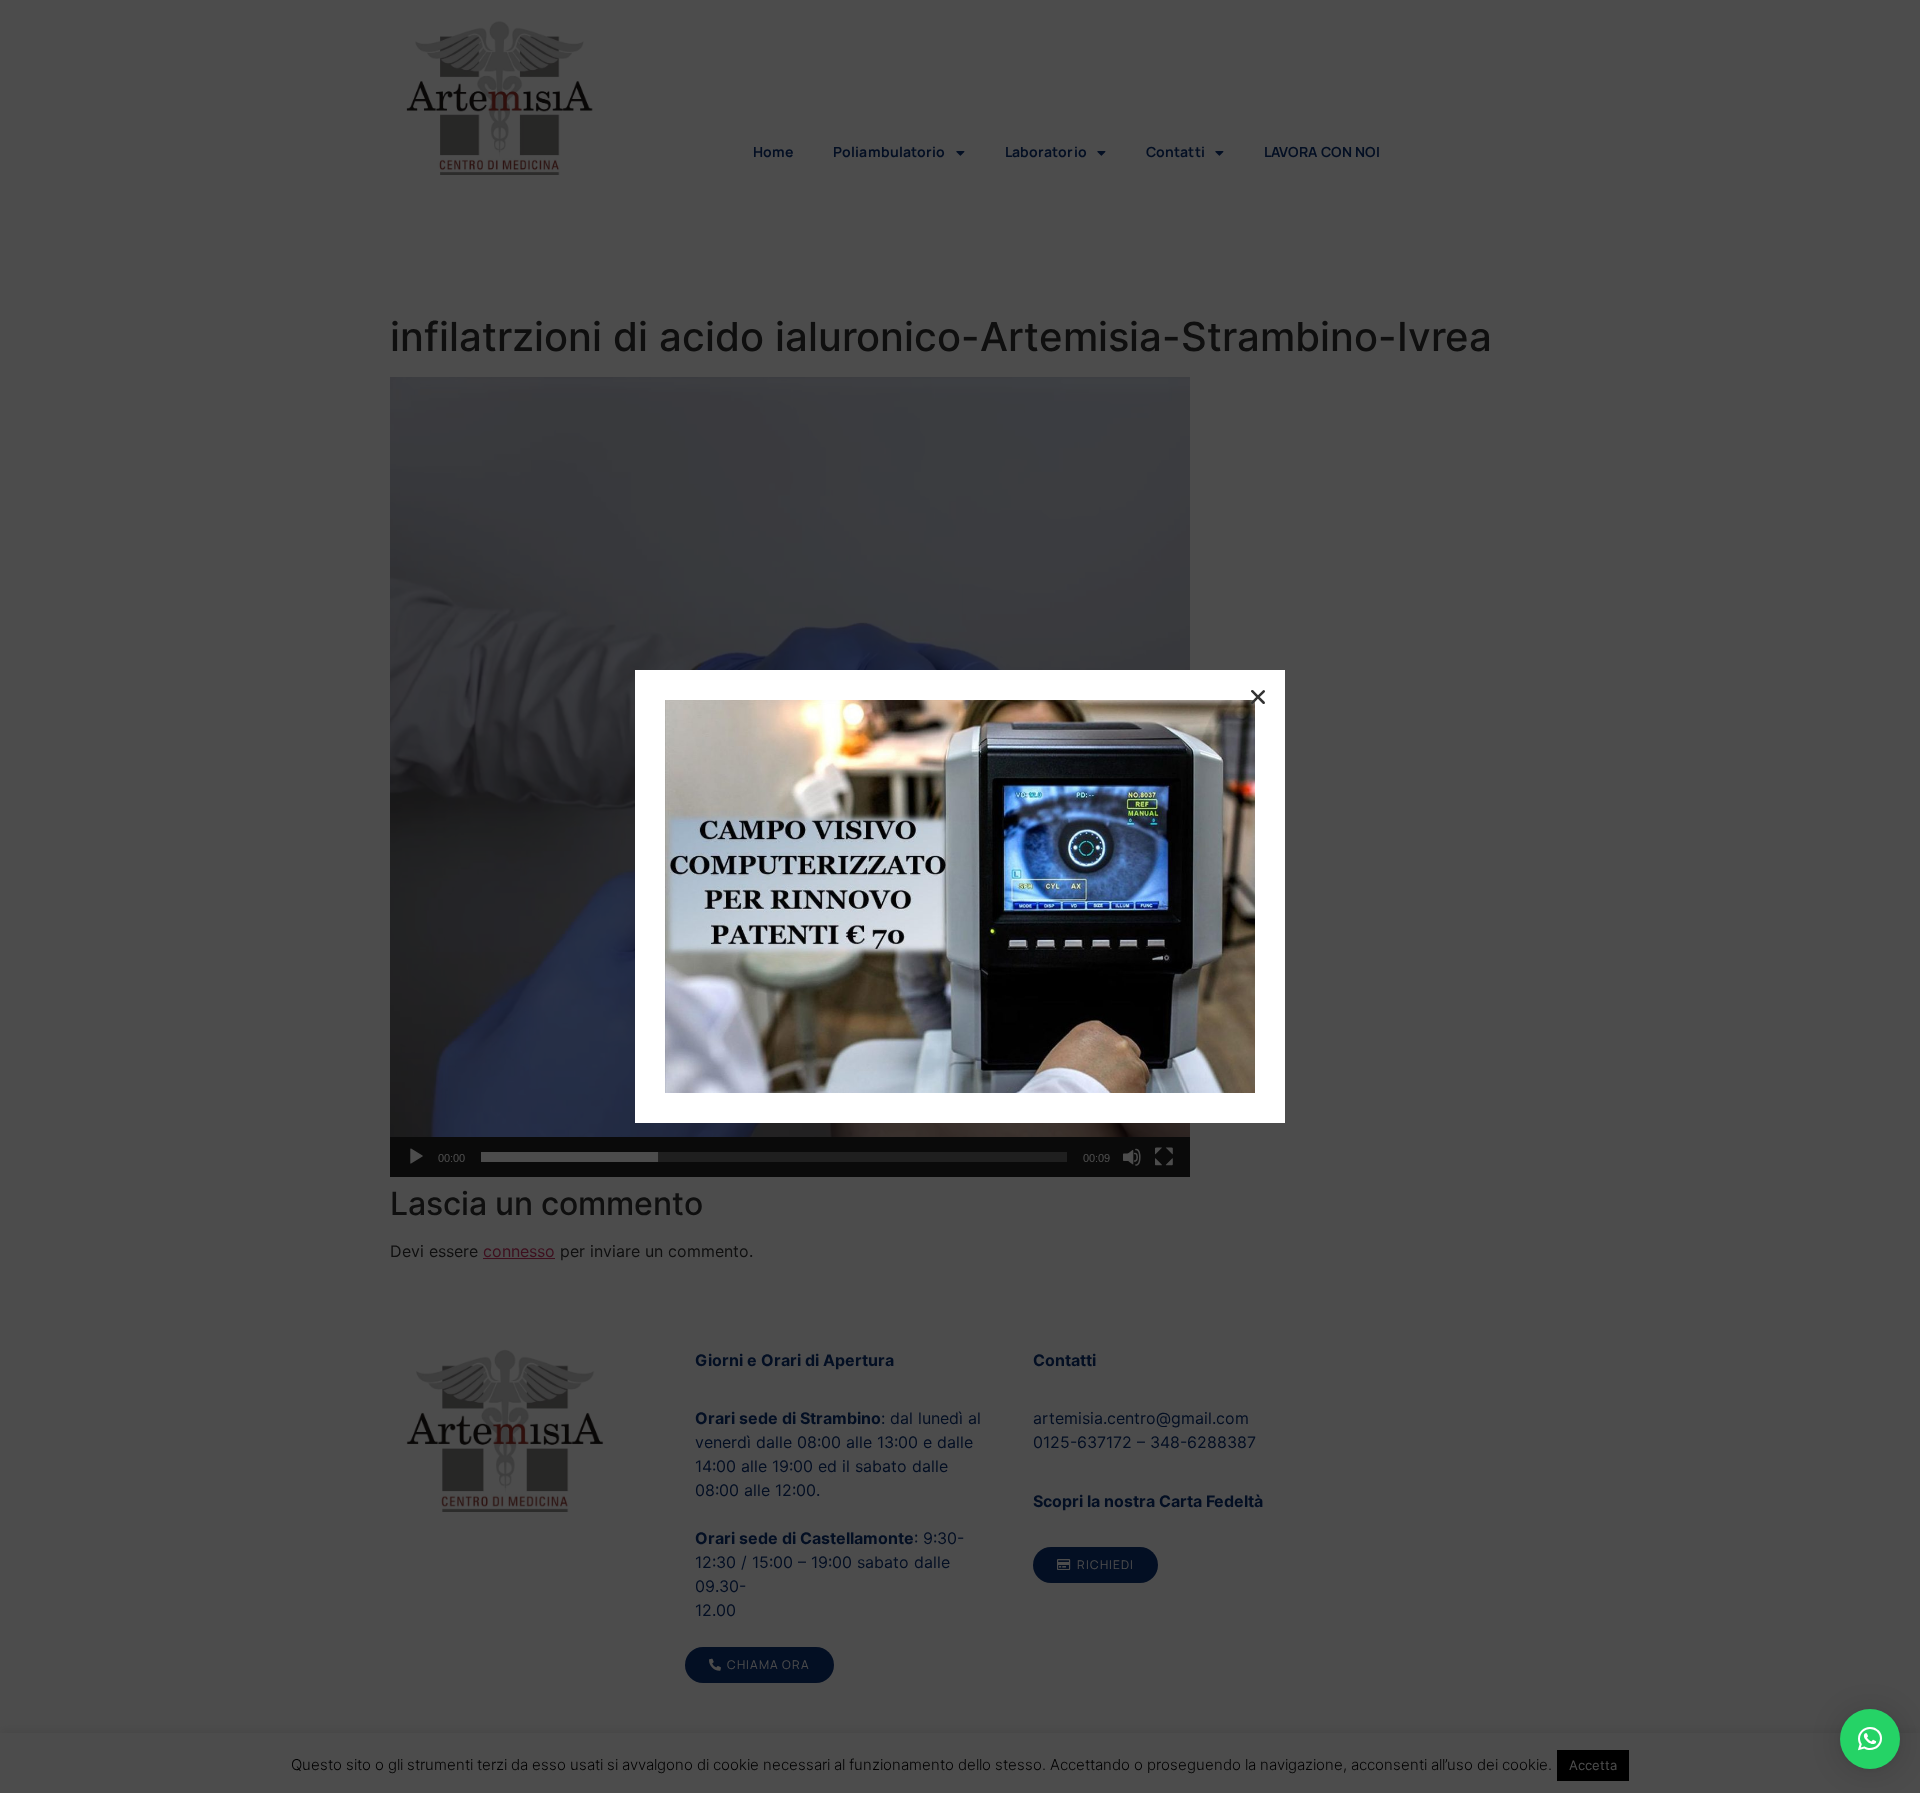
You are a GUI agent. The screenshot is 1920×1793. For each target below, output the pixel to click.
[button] (1870, 1739)
